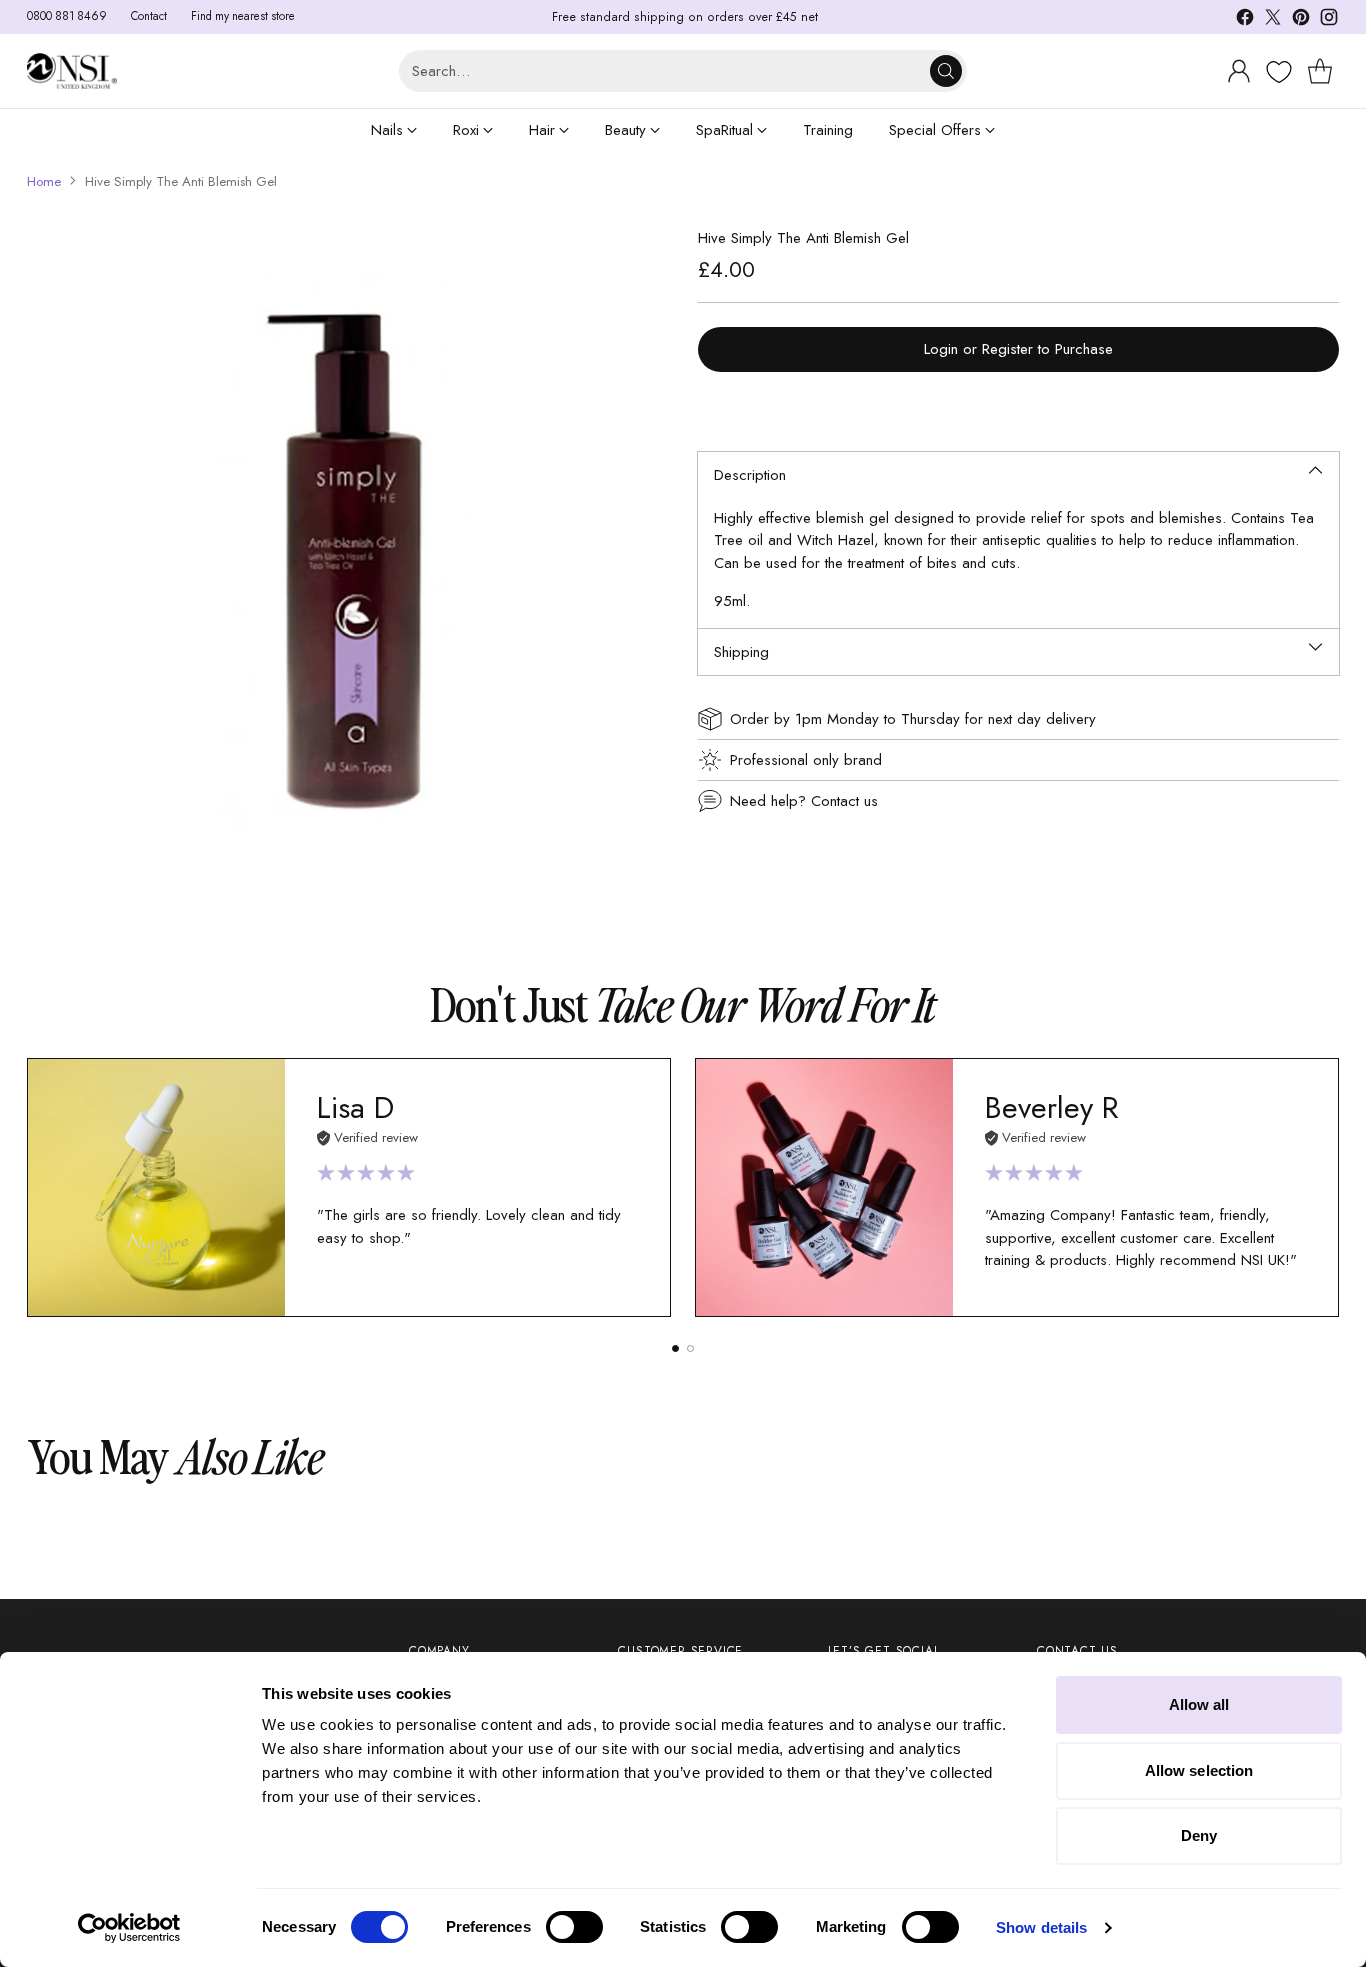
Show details (1041, 1927)
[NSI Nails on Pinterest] (1301, 20)
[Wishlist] (1276, 72)
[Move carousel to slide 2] (690, 1348)
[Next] (1333, 1188)
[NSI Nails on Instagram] (1329, 20)
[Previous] (33, 1188)
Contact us (844, 801)
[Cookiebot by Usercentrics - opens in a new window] (129, 1928)
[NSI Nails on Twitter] (1273, 20)
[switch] (574, 1927)
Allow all (1199, 1704)
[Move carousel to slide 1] (675, 1348)
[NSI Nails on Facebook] (1245, 20)
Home (44, 181)
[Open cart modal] (1320, 71)
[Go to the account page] (1239, 71)
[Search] (946, 71)
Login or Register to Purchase (1018, 349)
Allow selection (1199, 1770)
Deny (1199, 1835)
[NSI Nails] (72, 70)
